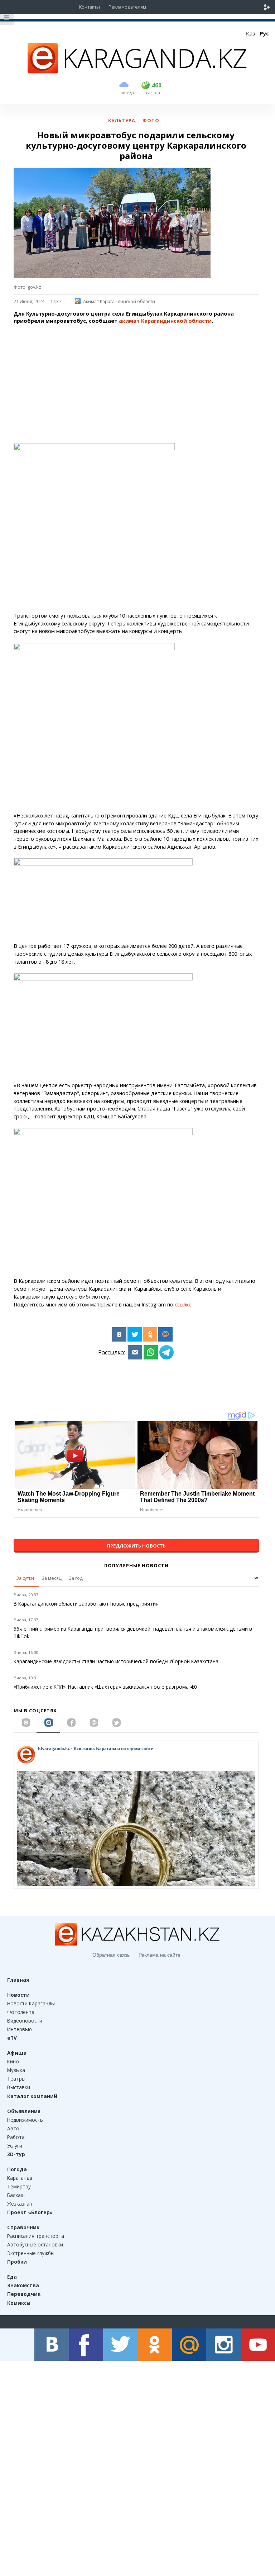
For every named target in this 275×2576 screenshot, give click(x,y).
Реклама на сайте (160, 1955)
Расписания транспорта (36, 2236)
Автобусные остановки (35, 2244)
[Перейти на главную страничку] (137, 71)
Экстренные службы (31, 2253)
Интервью (20, 2029)
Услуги (15, 2146)
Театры (16, 2079)
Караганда (20, 2178)
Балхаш (16, 2195)
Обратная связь (111, 1955)
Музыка (16, 2070)
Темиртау (19, 2186)
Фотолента (21, 2012)
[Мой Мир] (165, 1334)
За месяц (52, 1578)
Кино (13, 2061)
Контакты (90, 7)
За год (76, 1578)
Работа (16, 2137)
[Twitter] (135, 1334)
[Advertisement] (136, 380)
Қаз (250, 33)
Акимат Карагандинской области (119, 301)
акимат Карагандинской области (165, 321)
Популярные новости (136, 1565)
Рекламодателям (127, 7)
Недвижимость (25, 2120)
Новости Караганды (31, 2003)
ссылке (183, 1304)
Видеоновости (25, 2021)
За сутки (25, 1578)
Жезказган (20, 2204)
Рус (264, 33)
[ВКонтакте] (119, 1334)
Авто (13, 2128)
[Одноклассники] (150, 1334)
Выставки (19, 2087)
